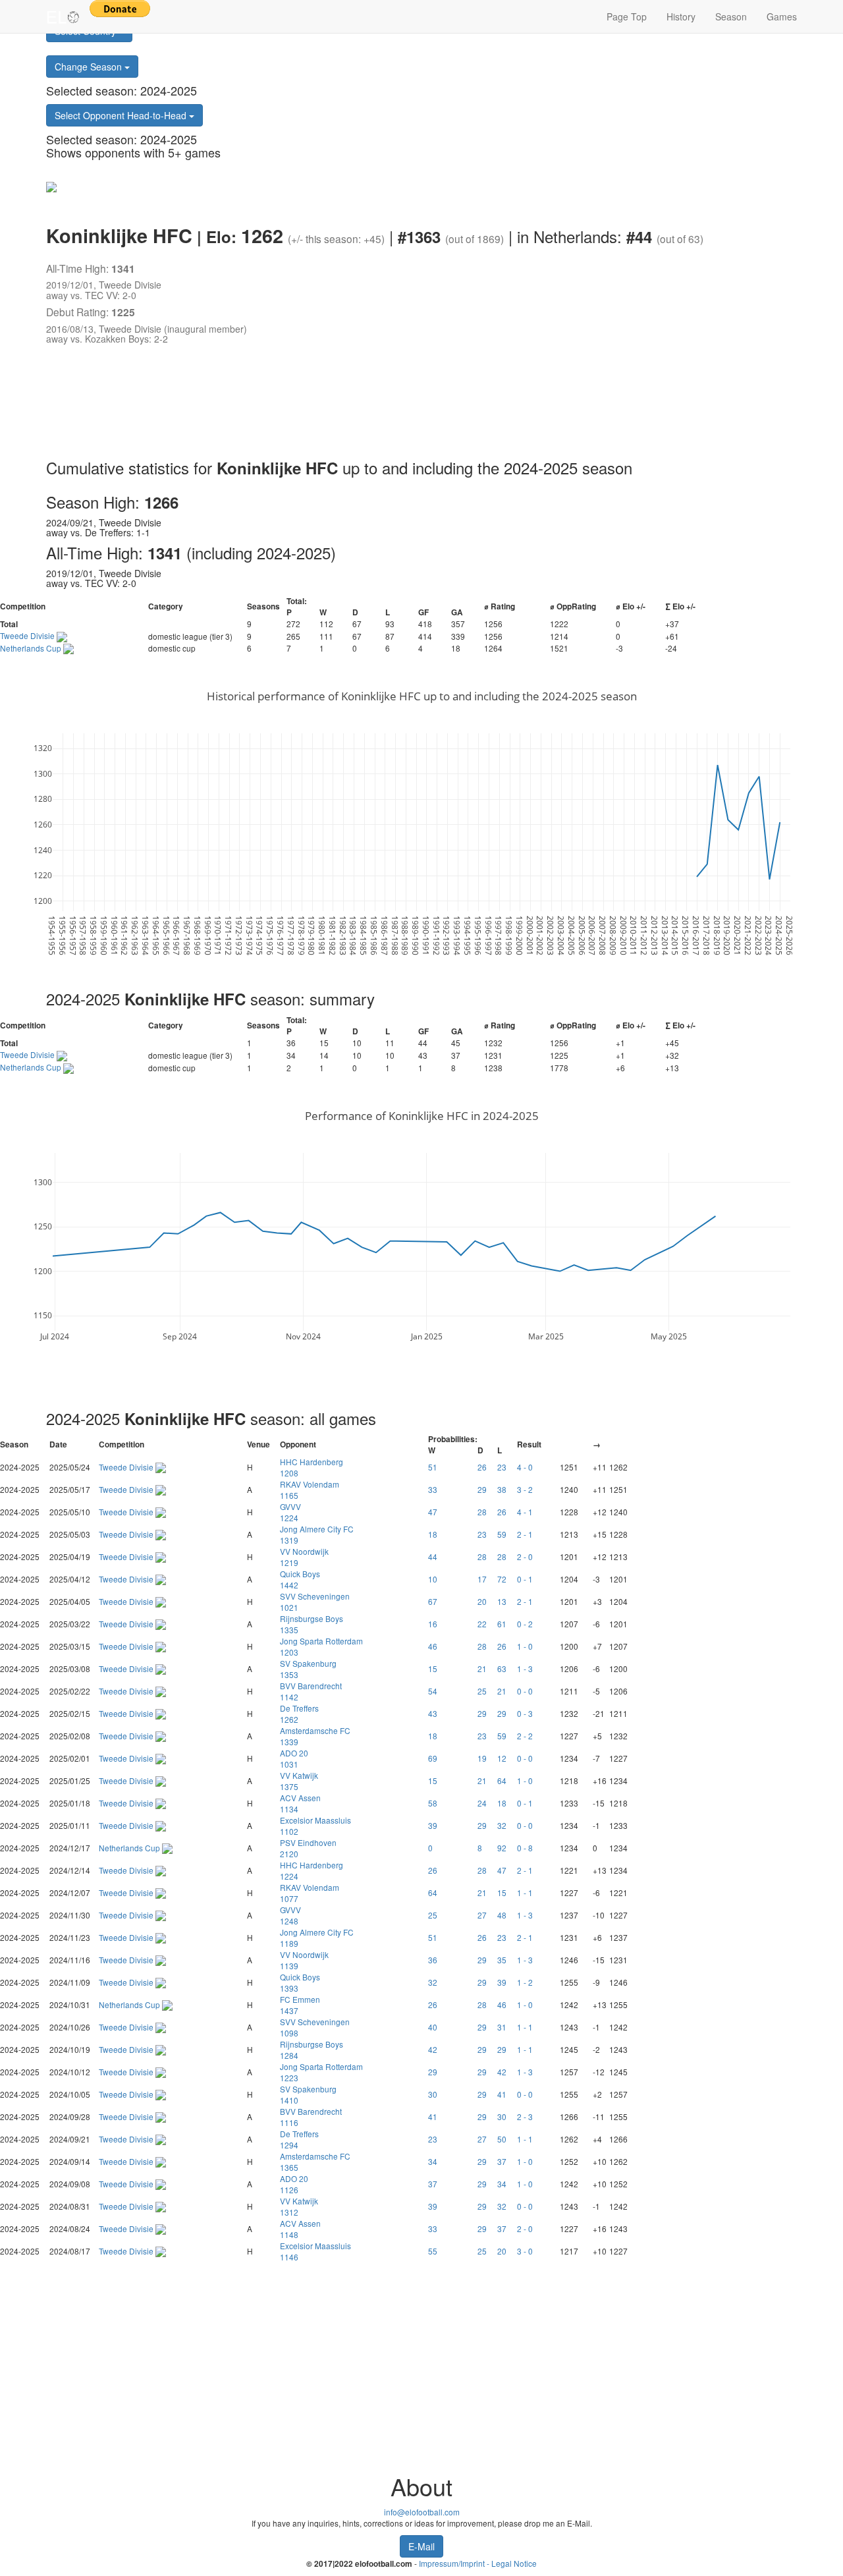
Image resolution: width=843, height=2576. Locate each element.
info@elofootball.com (422, 2512)
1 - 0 (525, 1646)
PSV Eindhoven (308, 1848)
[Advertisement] (408, 404)
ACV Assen (300, 1803)
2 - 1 (525, 1534)
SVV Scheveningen (315, 1602)
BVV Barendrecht (311, 1691)
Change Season (90, 67)
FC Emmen (300, 2005)
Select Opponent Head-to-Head (122, 115)
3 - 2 (525, 1489)
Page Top (627, 16)
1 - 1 (525, 1892)
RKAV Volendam (310, 1490)
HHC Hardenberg (312, 1467)
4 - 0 (525, 1467)
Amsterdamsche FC (315, 1736)
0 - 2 (525, 1624)
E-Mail (421, 2546)
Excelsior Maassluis (315, 1826)
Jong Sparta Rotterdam (321, 1646)
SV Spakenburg (308, 1669)
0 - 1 (525, 1579)
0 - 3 (525, 1713)
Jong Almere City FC (317, 1534)
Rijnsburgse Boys (312, 1624)
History (681, 16)
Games (782, 16)
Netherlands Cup (32, 648)
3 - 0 (525, 2251)
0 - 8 (525, 1848)
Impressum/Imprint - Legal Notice (478, 2563)
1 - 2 (525, 1982)
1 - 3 (525, 1668)
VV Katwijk (299, 1781)
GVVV (290, 1512)
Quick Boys (300, 1579)
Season (731, 16)
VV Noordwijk (304, 1557)
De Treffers (299, 1714)
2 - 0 (525, 1556)
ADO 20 (294, 1758)
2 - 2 (525, 1736)
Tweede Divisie (28, 635)
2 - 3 (525, 2116)
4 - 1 (525, 1512)
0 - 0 (525, 1691)
